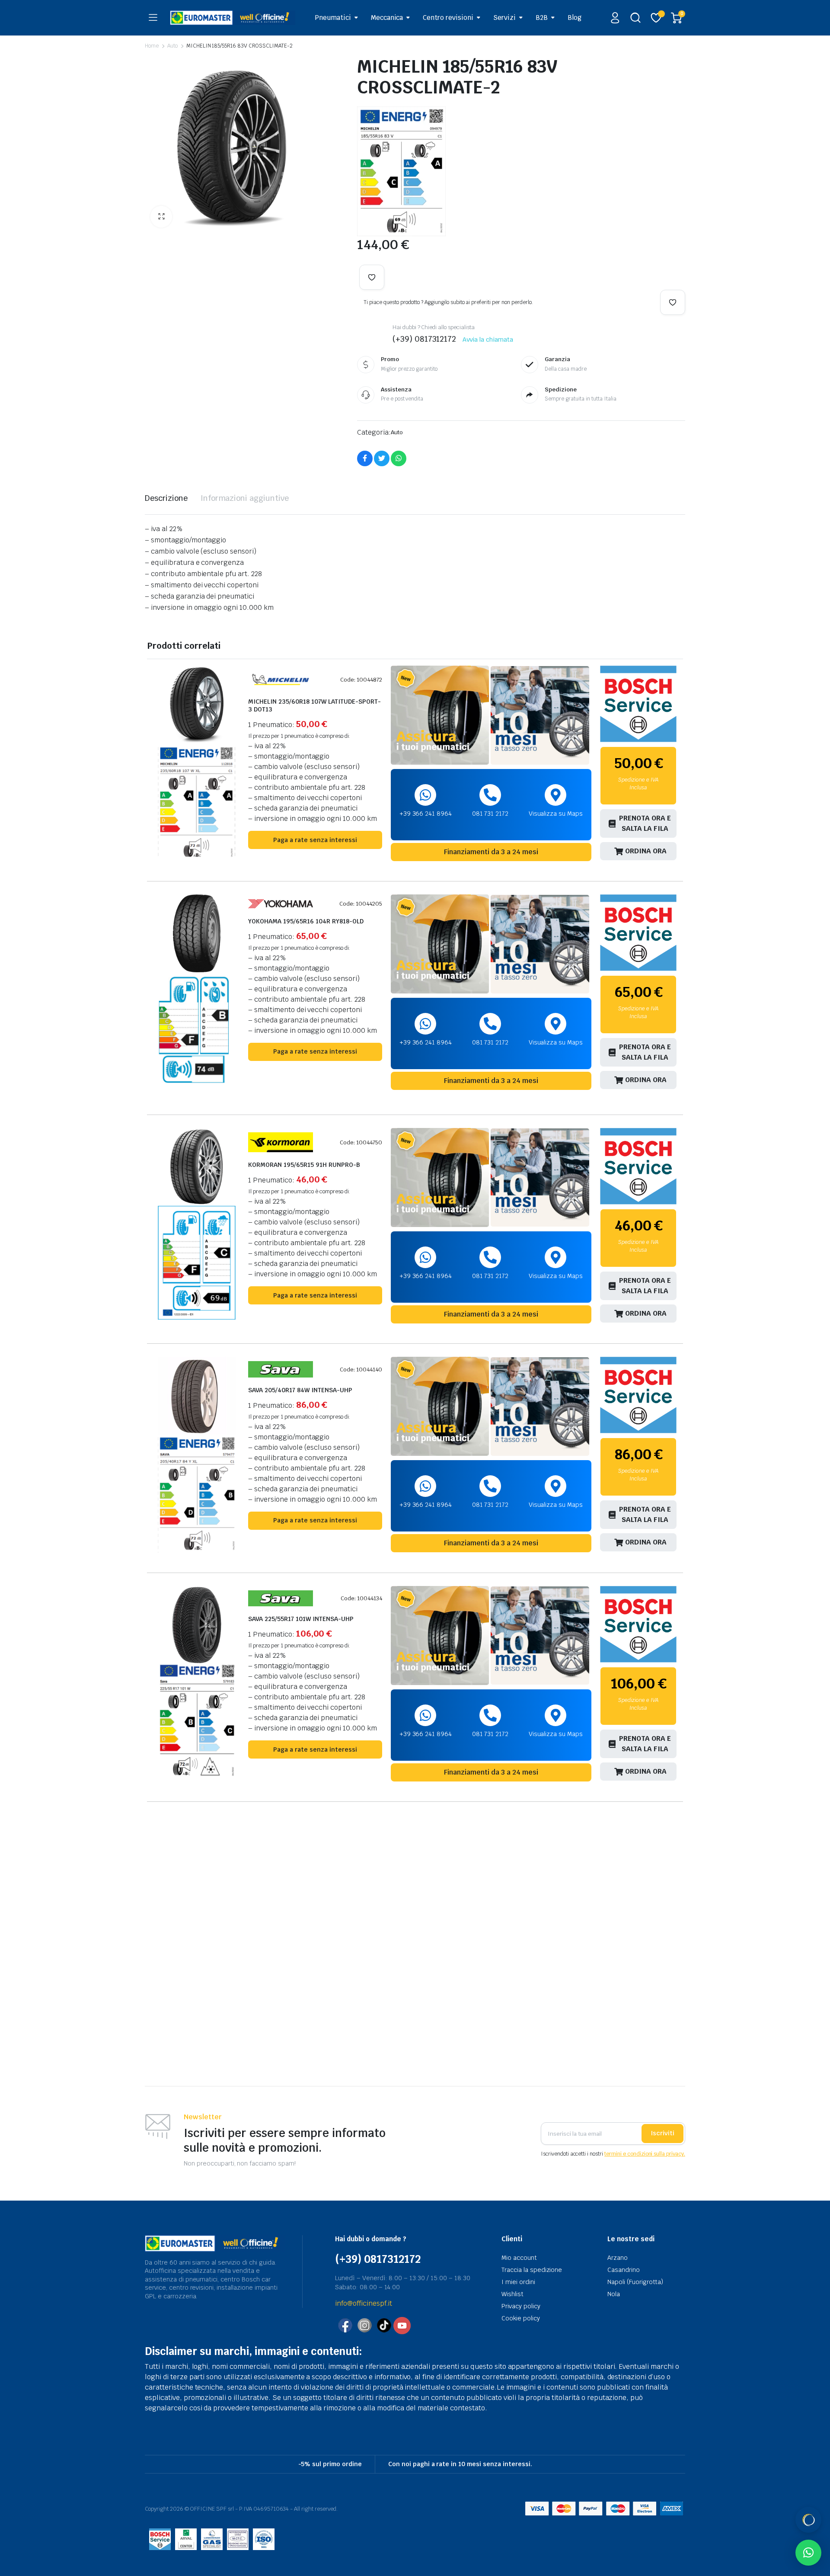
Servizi (504, 18)
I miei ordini (518, 2282)
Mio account (519, 2258)
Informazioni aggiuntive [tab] (245, 498)
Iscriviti (662, 2133)
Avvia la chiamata (488, 340)
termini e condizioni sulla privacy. (645, 2154)
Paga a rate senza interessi (315, 840)
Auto (172, 46)
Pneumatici (333, 18)
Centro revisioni (448, 18)
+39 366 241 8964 (426, 814)
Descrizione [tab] (166, 498)
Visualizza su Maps (556, 814)
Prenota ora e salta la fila (645, 823)
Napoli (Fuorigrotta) (635, 2282)
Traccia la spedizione (532, 2270)
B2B (542, 18)
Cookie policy (521, 2318)
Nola (614, 2294)
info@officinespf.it (364, 2303)
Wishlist (512, 2294)
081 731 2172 (490, 814)
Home (152, 46)
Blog (575, 18)
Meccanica (387, 18)
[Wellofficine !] (233, 18)
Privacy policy (521, 2306)
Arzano (618, 2258)
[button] (161, 217)
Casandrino (624, 2270)
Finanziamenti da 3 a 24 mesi (491, 852)
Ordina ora (646, 851)
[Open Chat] (808, 2520)
